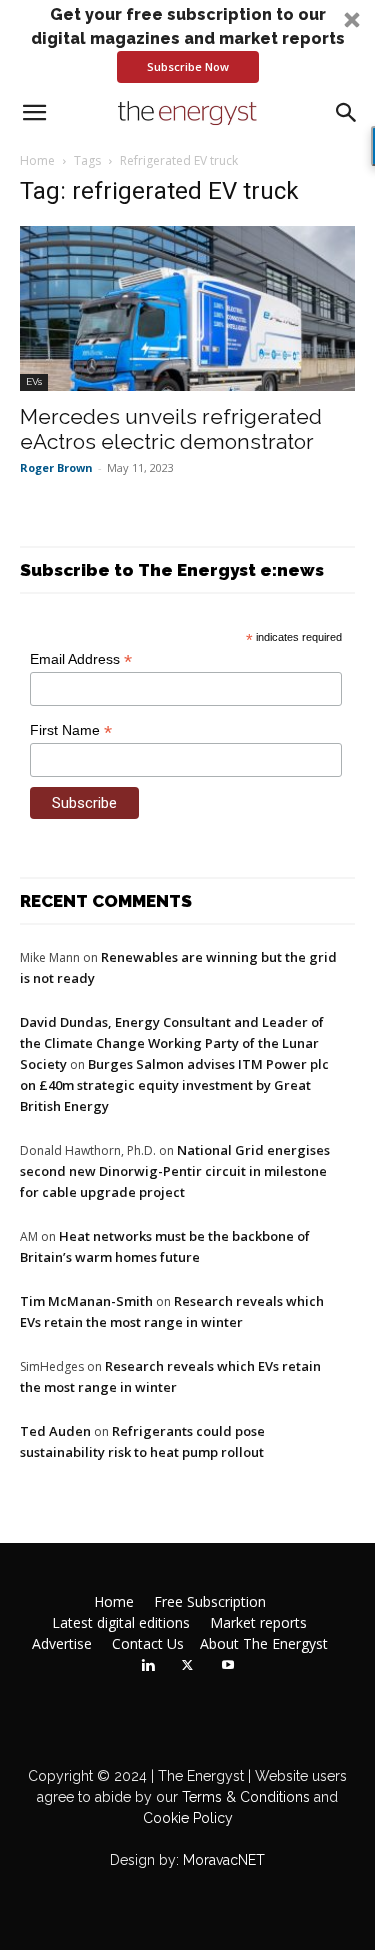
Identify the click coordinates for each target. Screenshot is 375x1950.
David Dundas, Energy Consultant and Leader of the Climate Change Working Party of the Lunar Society (172, 1043)
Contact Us (148, 1644)
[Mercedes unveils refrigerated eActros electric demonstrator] (187, 308)
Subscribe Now (188, 66)
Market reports (258, 1623)
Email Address (81, 659)
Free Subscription (210, 1602)
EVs (34, 381)
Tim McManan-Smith (86, 1301)
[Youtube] (228, 1666)
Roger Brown (56, 467)
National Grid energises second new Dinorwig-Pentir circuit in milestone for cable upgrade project (175, 1171)
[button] (187, 43)
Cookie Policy (188, 1818)
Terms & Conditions (244, 1797)
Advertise (62, 1644)
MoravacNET (224, 1860)
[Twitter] (188, 1666)
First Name (71, 730)
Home (37, 160)
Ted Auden (55, 1431)
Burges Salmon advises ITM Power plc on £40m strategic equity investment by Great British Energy (174, 1085)
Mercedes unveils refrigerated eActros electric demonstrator (171, 429)
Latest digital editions (121, 1623)
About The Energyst (264, 1644)
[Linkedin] (148, 1666)
